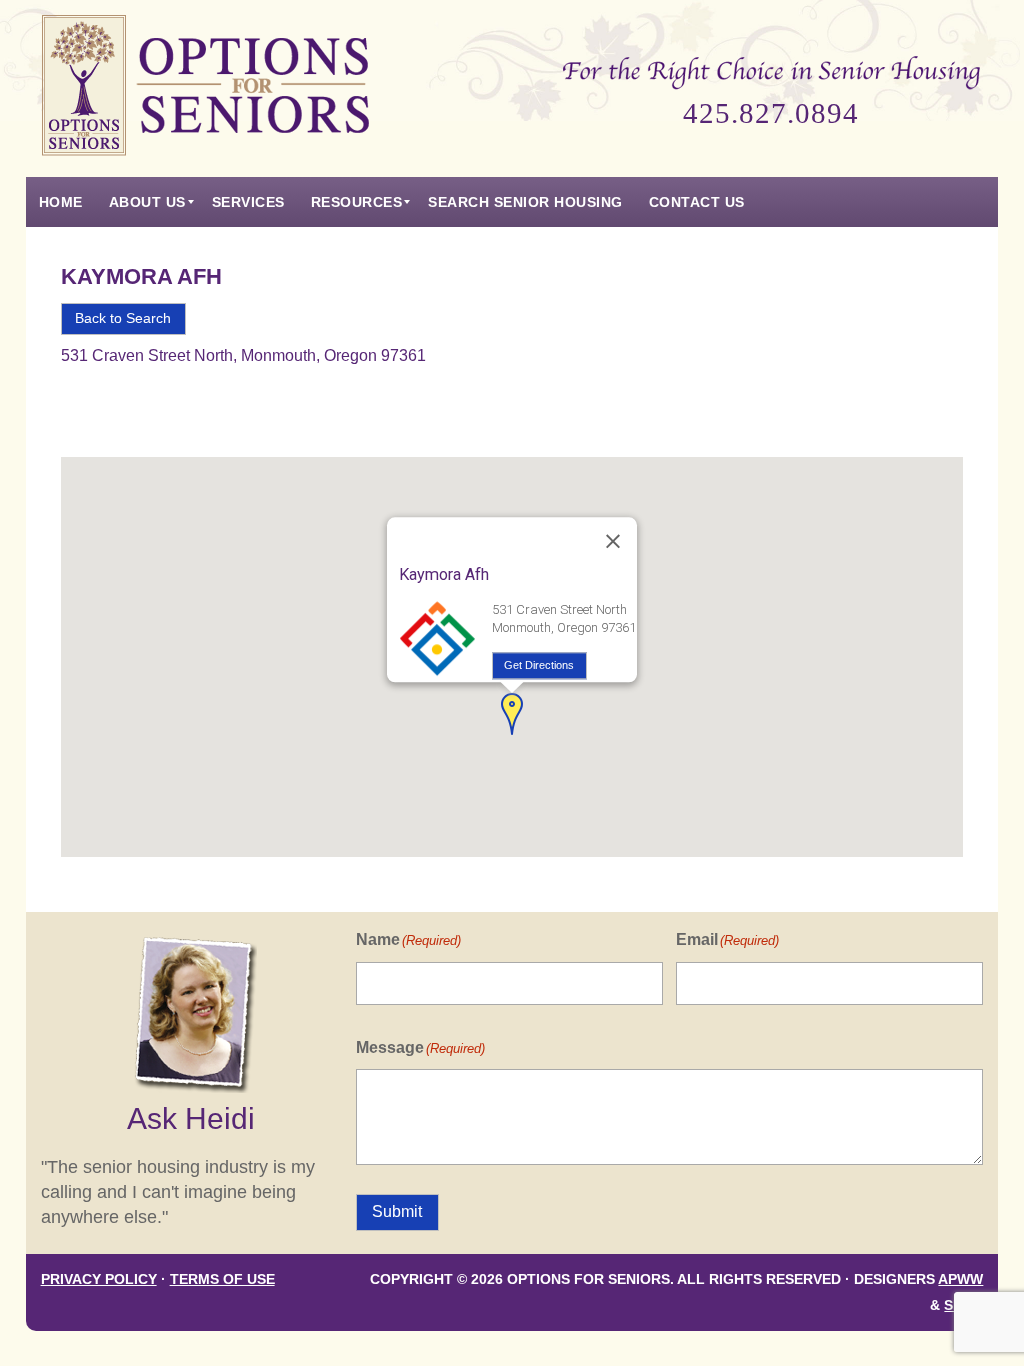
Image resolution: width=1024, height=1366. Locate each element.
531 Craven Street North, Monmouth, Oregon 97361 (243, 355)
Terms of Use (222, 1279)
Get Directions (539, 665)
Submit (397, 1211)
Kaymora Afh (141, 276)
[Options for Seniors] (206, 88)
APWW (960, 1279)
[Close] (613, 542)
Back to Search (123, 318)
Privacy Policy (99, 1279)
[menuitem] (61, 202)
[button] (512, 714)
